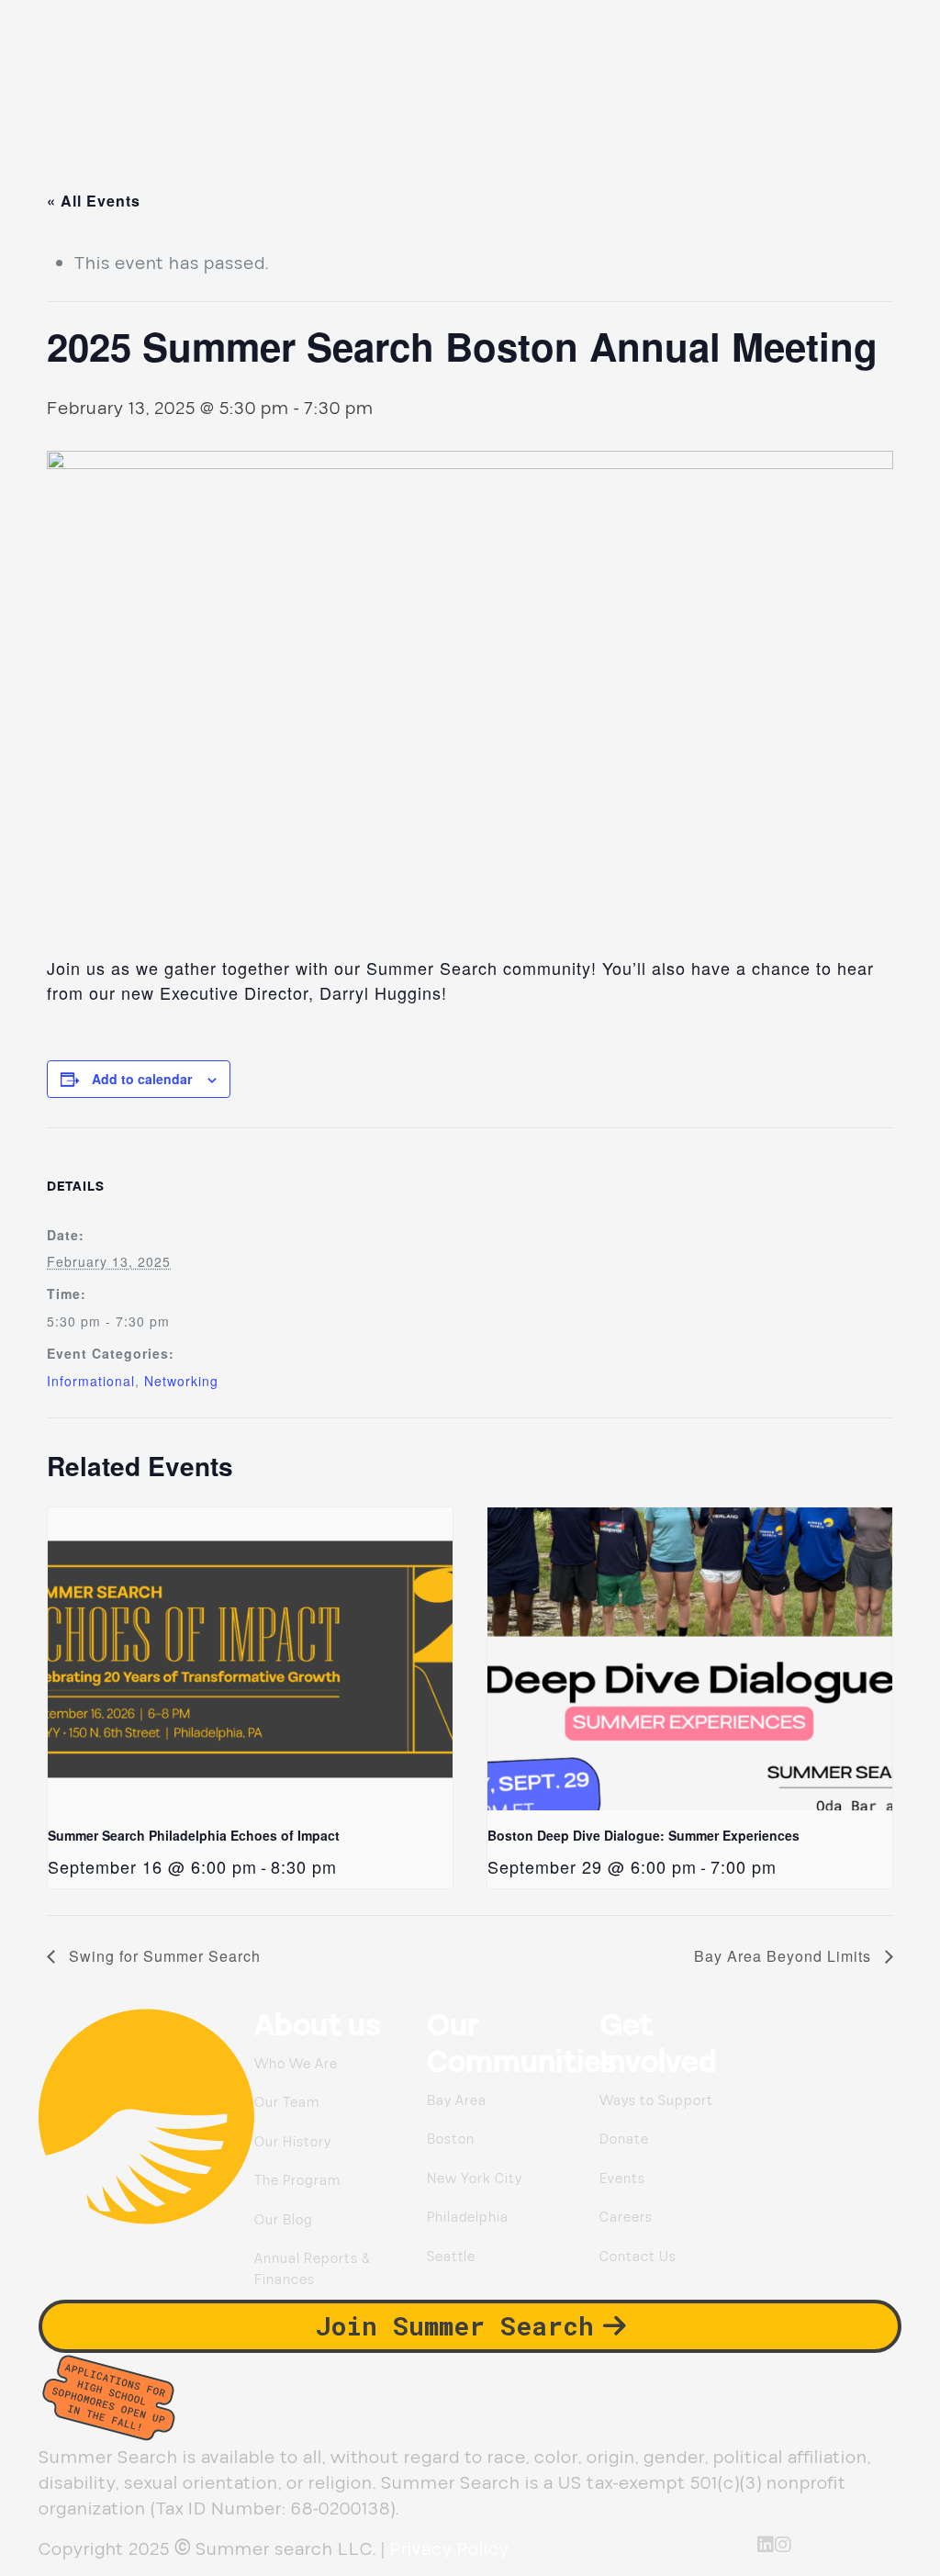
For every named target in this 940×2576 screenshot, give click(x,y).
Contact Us (638, 2257)
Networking (181, 1381)
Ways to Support (656, 2101)
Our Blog (284, 2220)
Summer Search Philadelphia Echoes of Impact (194, 1835)
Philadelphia (468, 2218)
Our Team (287, 2103)
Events (622, 2179)
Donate (624, 2139)
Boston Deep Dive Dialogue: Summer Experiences (643, 1835)
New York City (475, 2179)
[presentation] (250, 1659)
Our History (293, 2142)
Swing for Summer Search (162, 1956)
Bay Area (457, 2101)
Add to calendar (142, 1079)
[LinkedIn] (766, 2545)
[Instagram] (783, 2545)
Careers (626, 2218)
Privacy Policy (450, 2549)
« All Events (94, 201)
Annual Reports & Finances (313, 2269)
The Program (297, 2181)
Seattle (451, 2257)
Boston (451, 2139)
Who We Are (296, 2064)
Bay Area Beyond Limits (785, 1956)
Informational (91, 1381)
